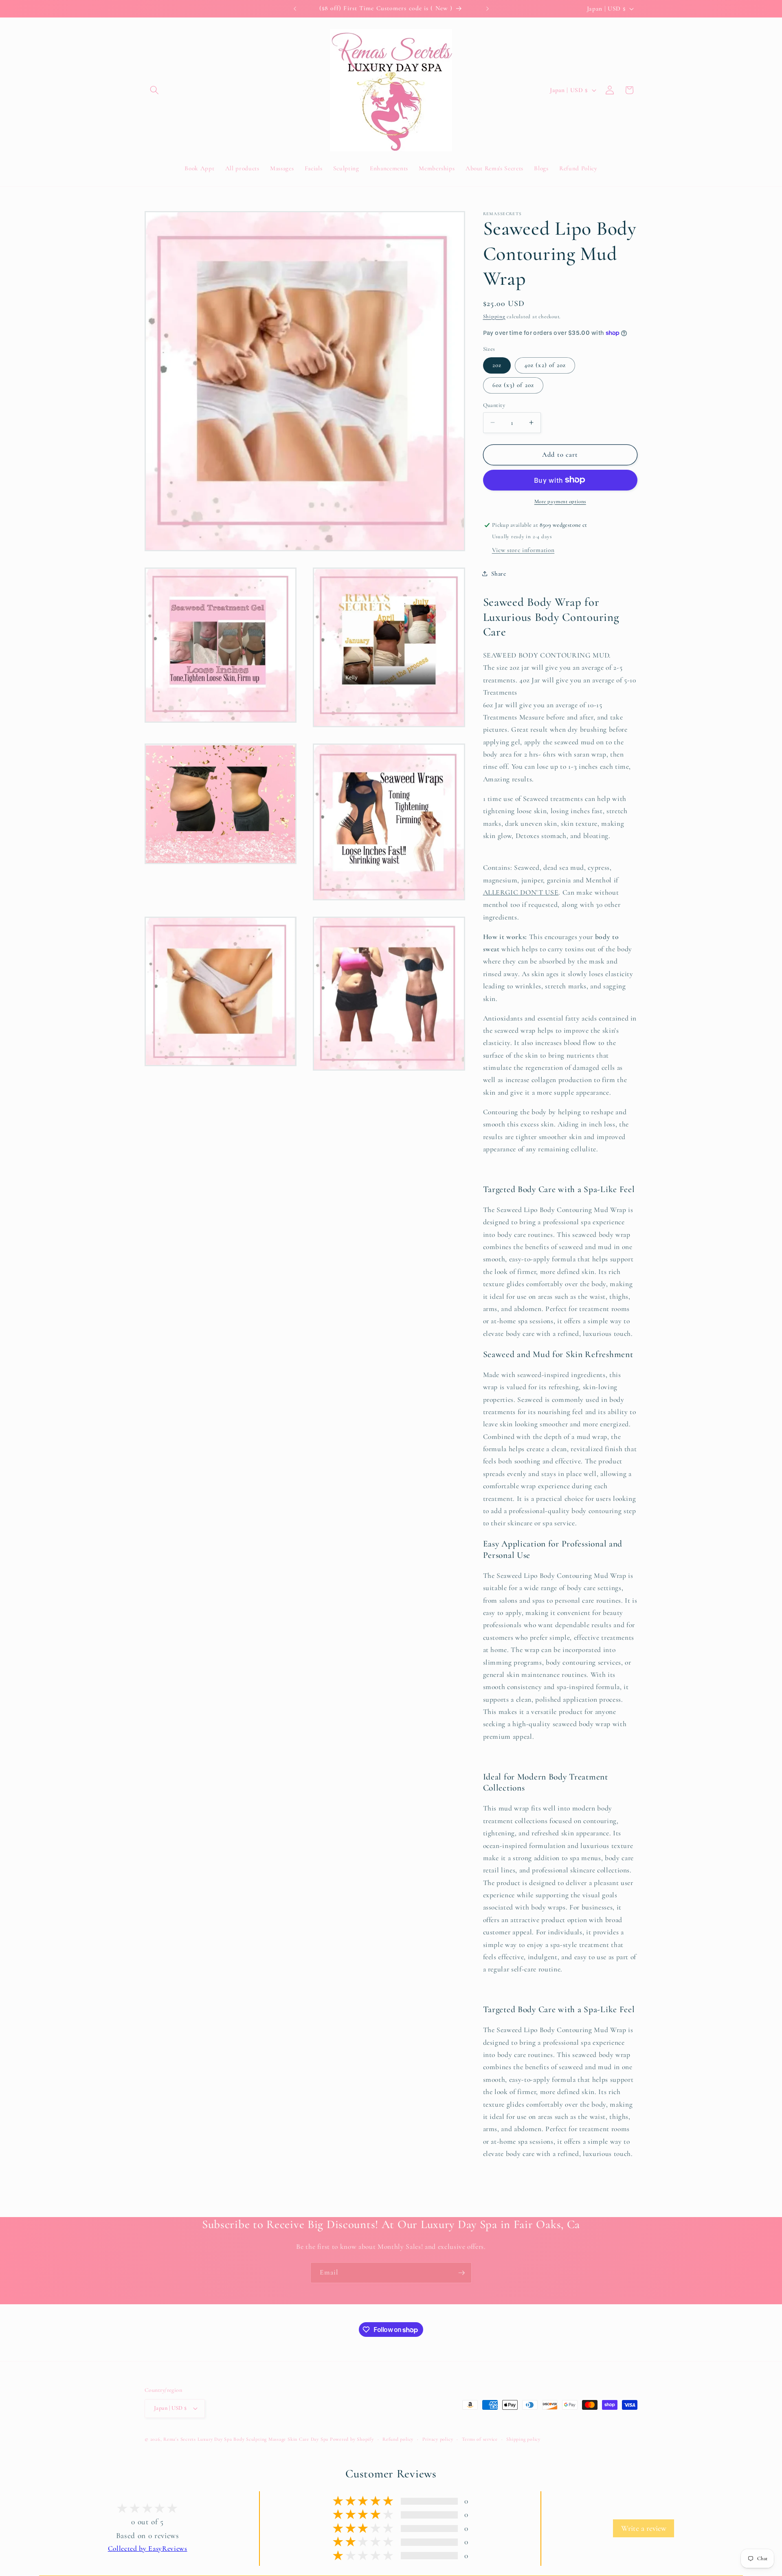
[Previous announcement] (295, 9)
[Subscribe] (461, 2273)
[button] (154, 90)
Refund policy (398, 2439)
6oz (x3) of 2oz (513, 385)
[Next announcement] (488, 9)
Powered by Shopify (352, 2439)
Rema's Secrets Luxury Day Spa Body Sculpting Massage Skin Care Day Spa (246, 2439)
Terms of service (480, 2439)
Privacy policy (438, 2439)
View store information (523, 550)
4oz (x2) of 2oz (545, 365)
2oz (497, 365)
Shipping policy (523, 2439)
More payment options (560, 501)
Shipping (494, 316)
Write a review (644, 2528)
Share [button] (499, 574)
